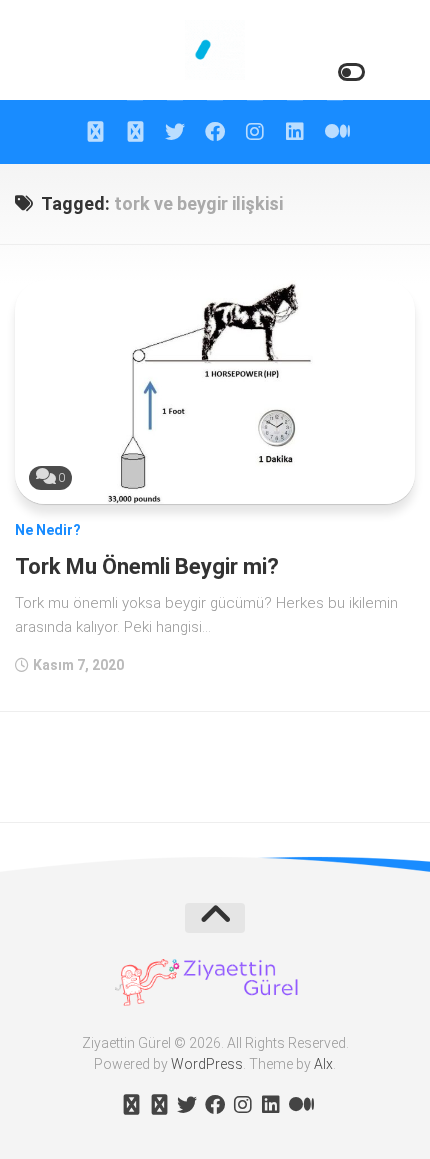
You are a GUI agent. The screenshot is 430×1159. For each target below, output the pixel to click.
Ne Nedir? (48, 530)
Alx (323, 1064)
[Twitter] (175, 132)
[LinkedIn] (295, 132)
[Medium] (335, 132)
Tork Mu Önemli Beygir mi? (147, 566)
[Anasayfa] (95, 132)
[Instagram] (255, 132)
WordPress (207, 1064)
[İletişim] (135, 132)
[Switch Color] (350, 72)
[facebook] (215, 132)
